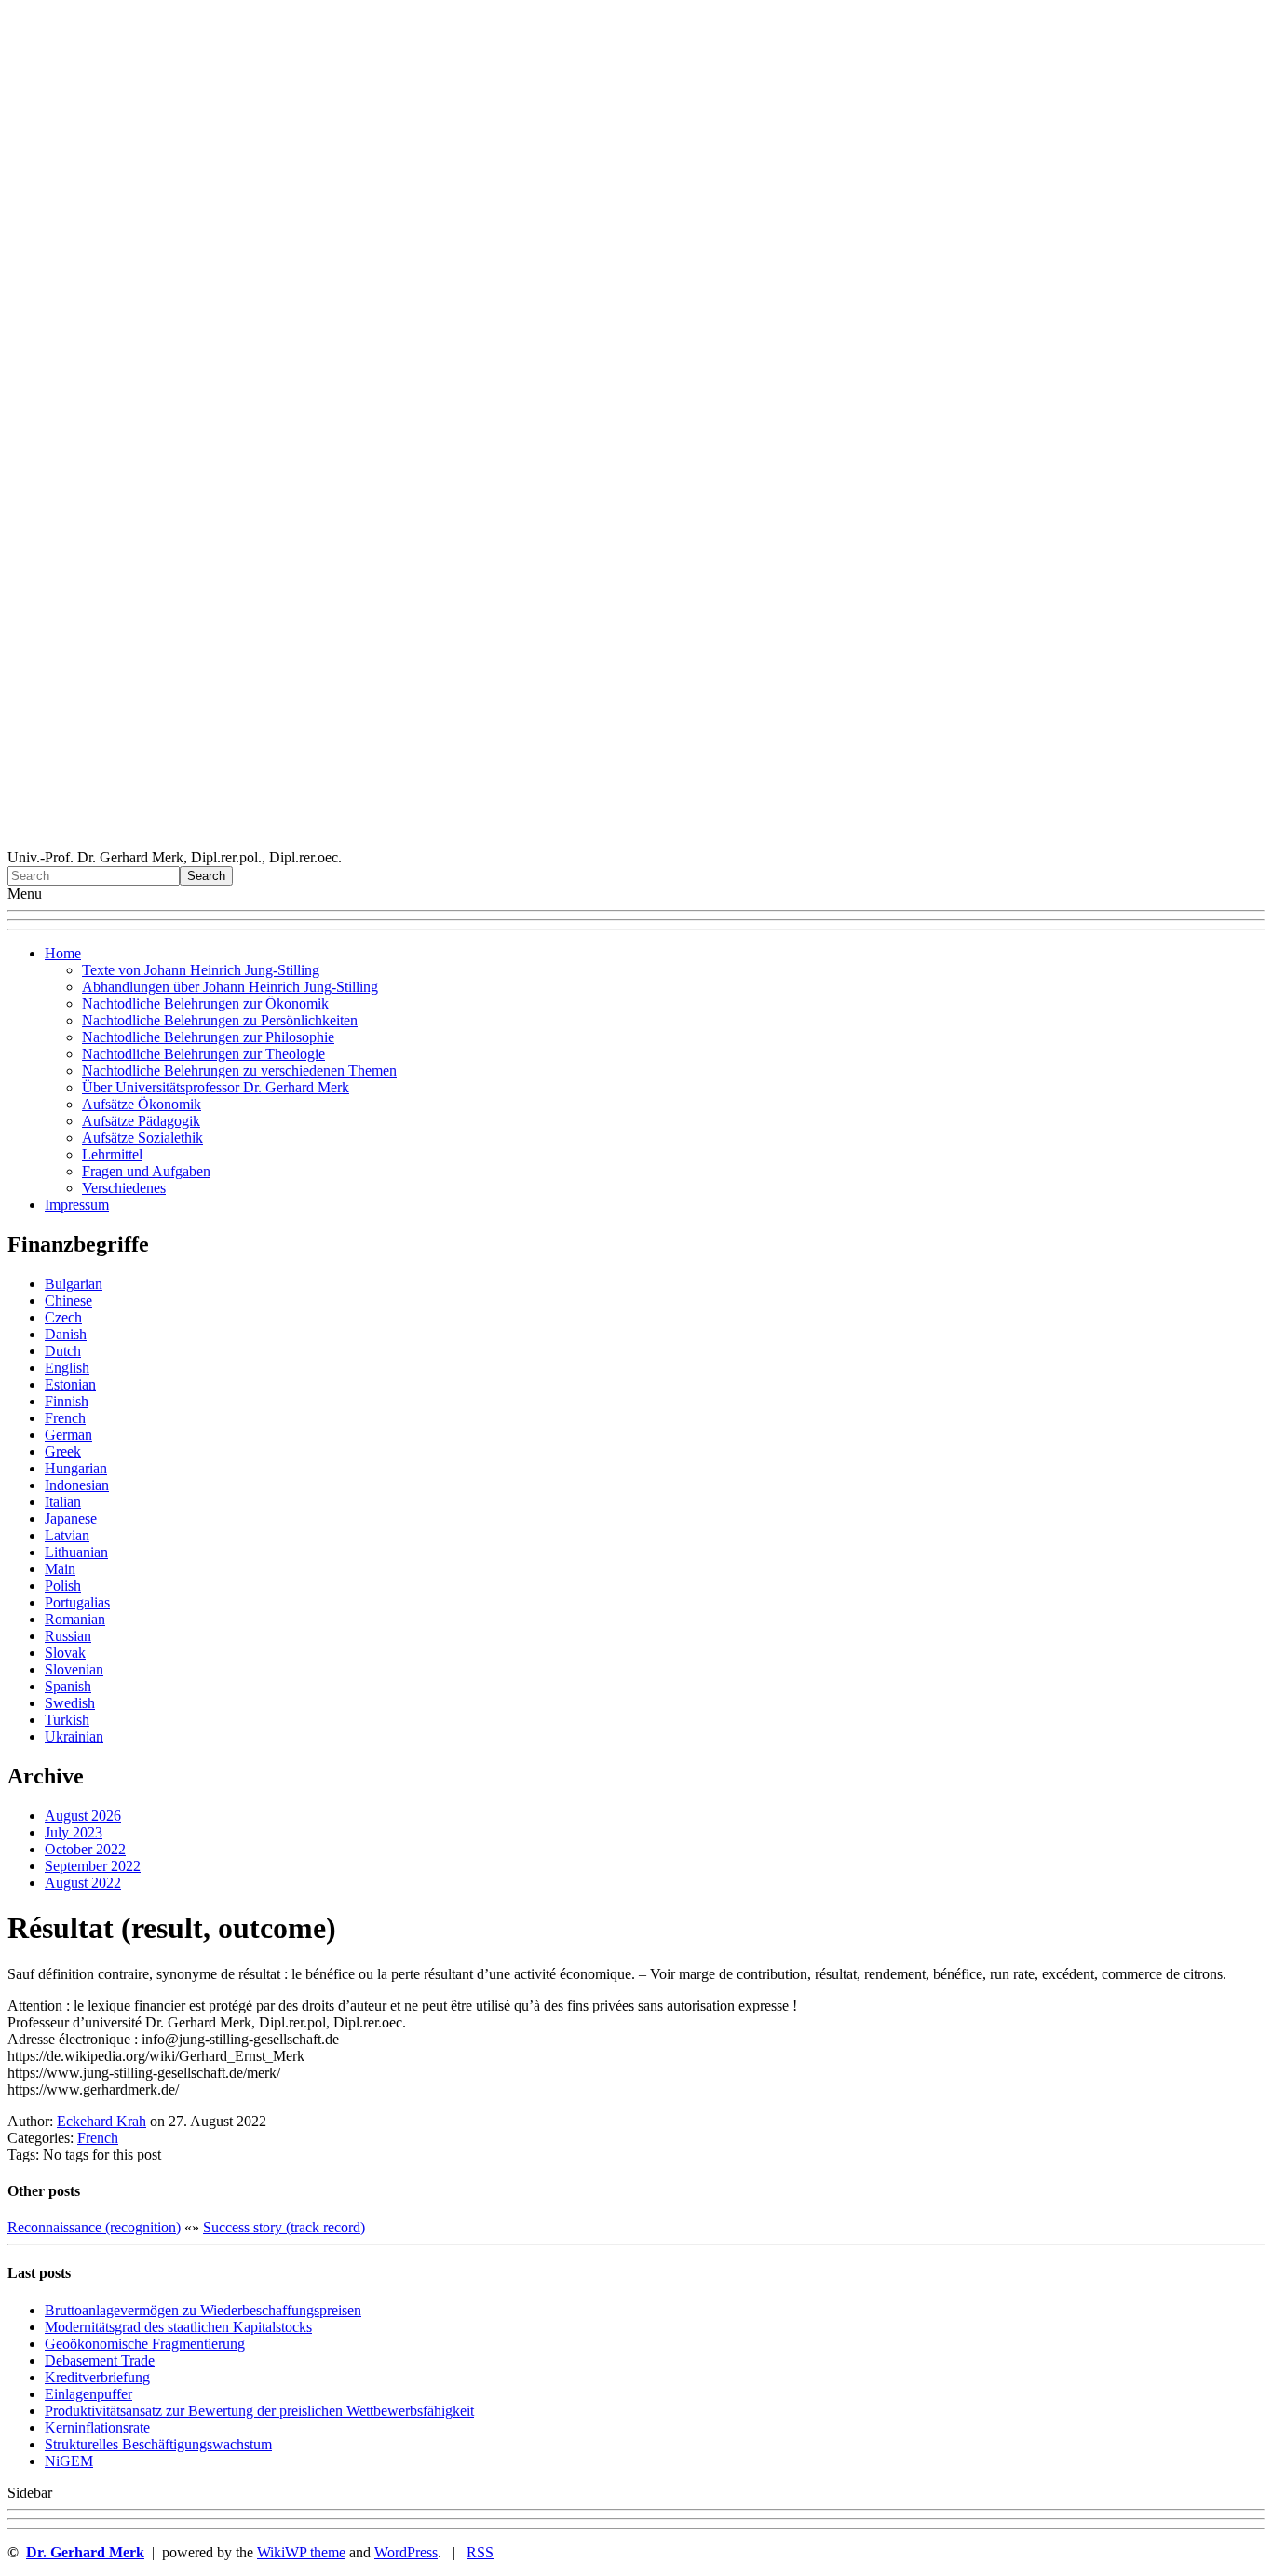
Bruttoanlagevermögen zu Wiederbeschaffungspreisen (203, 2310)
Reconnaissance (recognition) (94, 2227)
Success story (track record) (284, 2227)
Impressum (77, 1205)
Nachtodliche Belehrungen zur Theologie (203, 1054)
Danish (66, 1334)
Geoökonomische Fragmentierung (145, 2344)
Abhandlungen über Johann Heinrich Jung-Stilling (230, 987)
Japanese (71, 1518)
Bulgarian (74, 1284)
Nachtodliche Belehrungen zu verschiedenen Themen (239, 1071)
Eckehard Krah (101, 2121)
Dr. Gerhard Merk (85, 2552)
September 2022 (93, 1866)
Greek (63, 1451)
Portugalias (77, 1602)
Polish (63, 1586)
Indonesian (77, 1485)
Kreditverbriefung (97, 2377)
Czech (63, 1317)
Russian (68, 1636)
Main (60, 1569)
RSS (480, 2552)
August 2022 (83, 1883)
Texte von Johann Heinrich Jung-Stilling (201, 970)
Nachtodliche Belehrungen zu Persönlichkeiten (220, 1020)
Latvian (67, 1535)
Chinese (68, 1301)
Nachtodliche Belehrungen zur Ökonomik (205, 1003)
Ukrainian (74, 1736)
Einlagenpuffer (88, 2394)
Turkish (67, 1720)
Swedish (70, 1703)
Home (63, 953)
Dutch (63, 1351)
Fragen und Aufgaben (146, 1171)
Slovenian (74, 1669)
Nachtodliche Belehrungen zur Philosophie (208, 1037)
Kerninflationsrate (97, 2427)
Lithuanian (76, 1552)
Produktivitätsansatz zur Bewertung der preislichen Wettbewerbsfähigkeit (259, 2411)
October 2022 (85, 1849)
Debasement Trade (100, 2360)
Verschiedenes (124, 1188)
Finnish (67, 1401)
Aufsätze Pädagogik (141, 1121)
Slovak (65, 1653)
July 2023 (74, 1832)
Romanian (75, 1619)
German (68, 1435)
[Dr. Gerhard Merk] (636, 841)
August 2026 (83, 1816)
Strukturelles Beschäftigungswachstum (158, 2444)
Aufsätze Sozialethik (142, 1138)
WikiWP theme (301, 2552)
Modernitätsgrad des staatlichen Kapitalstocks (178, 2327)
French (65, 1418)
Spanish (68, 1686)
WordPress (406, 2552)
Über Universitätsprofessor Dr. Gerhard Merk (216, 1087)
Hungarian (76, 1468)
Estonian (70, 1384)
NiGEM (69, 2461)
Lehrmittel (112, 1154)
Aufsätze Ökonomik (142, 1104)
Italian (63, 1502)
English (67, 1368)
